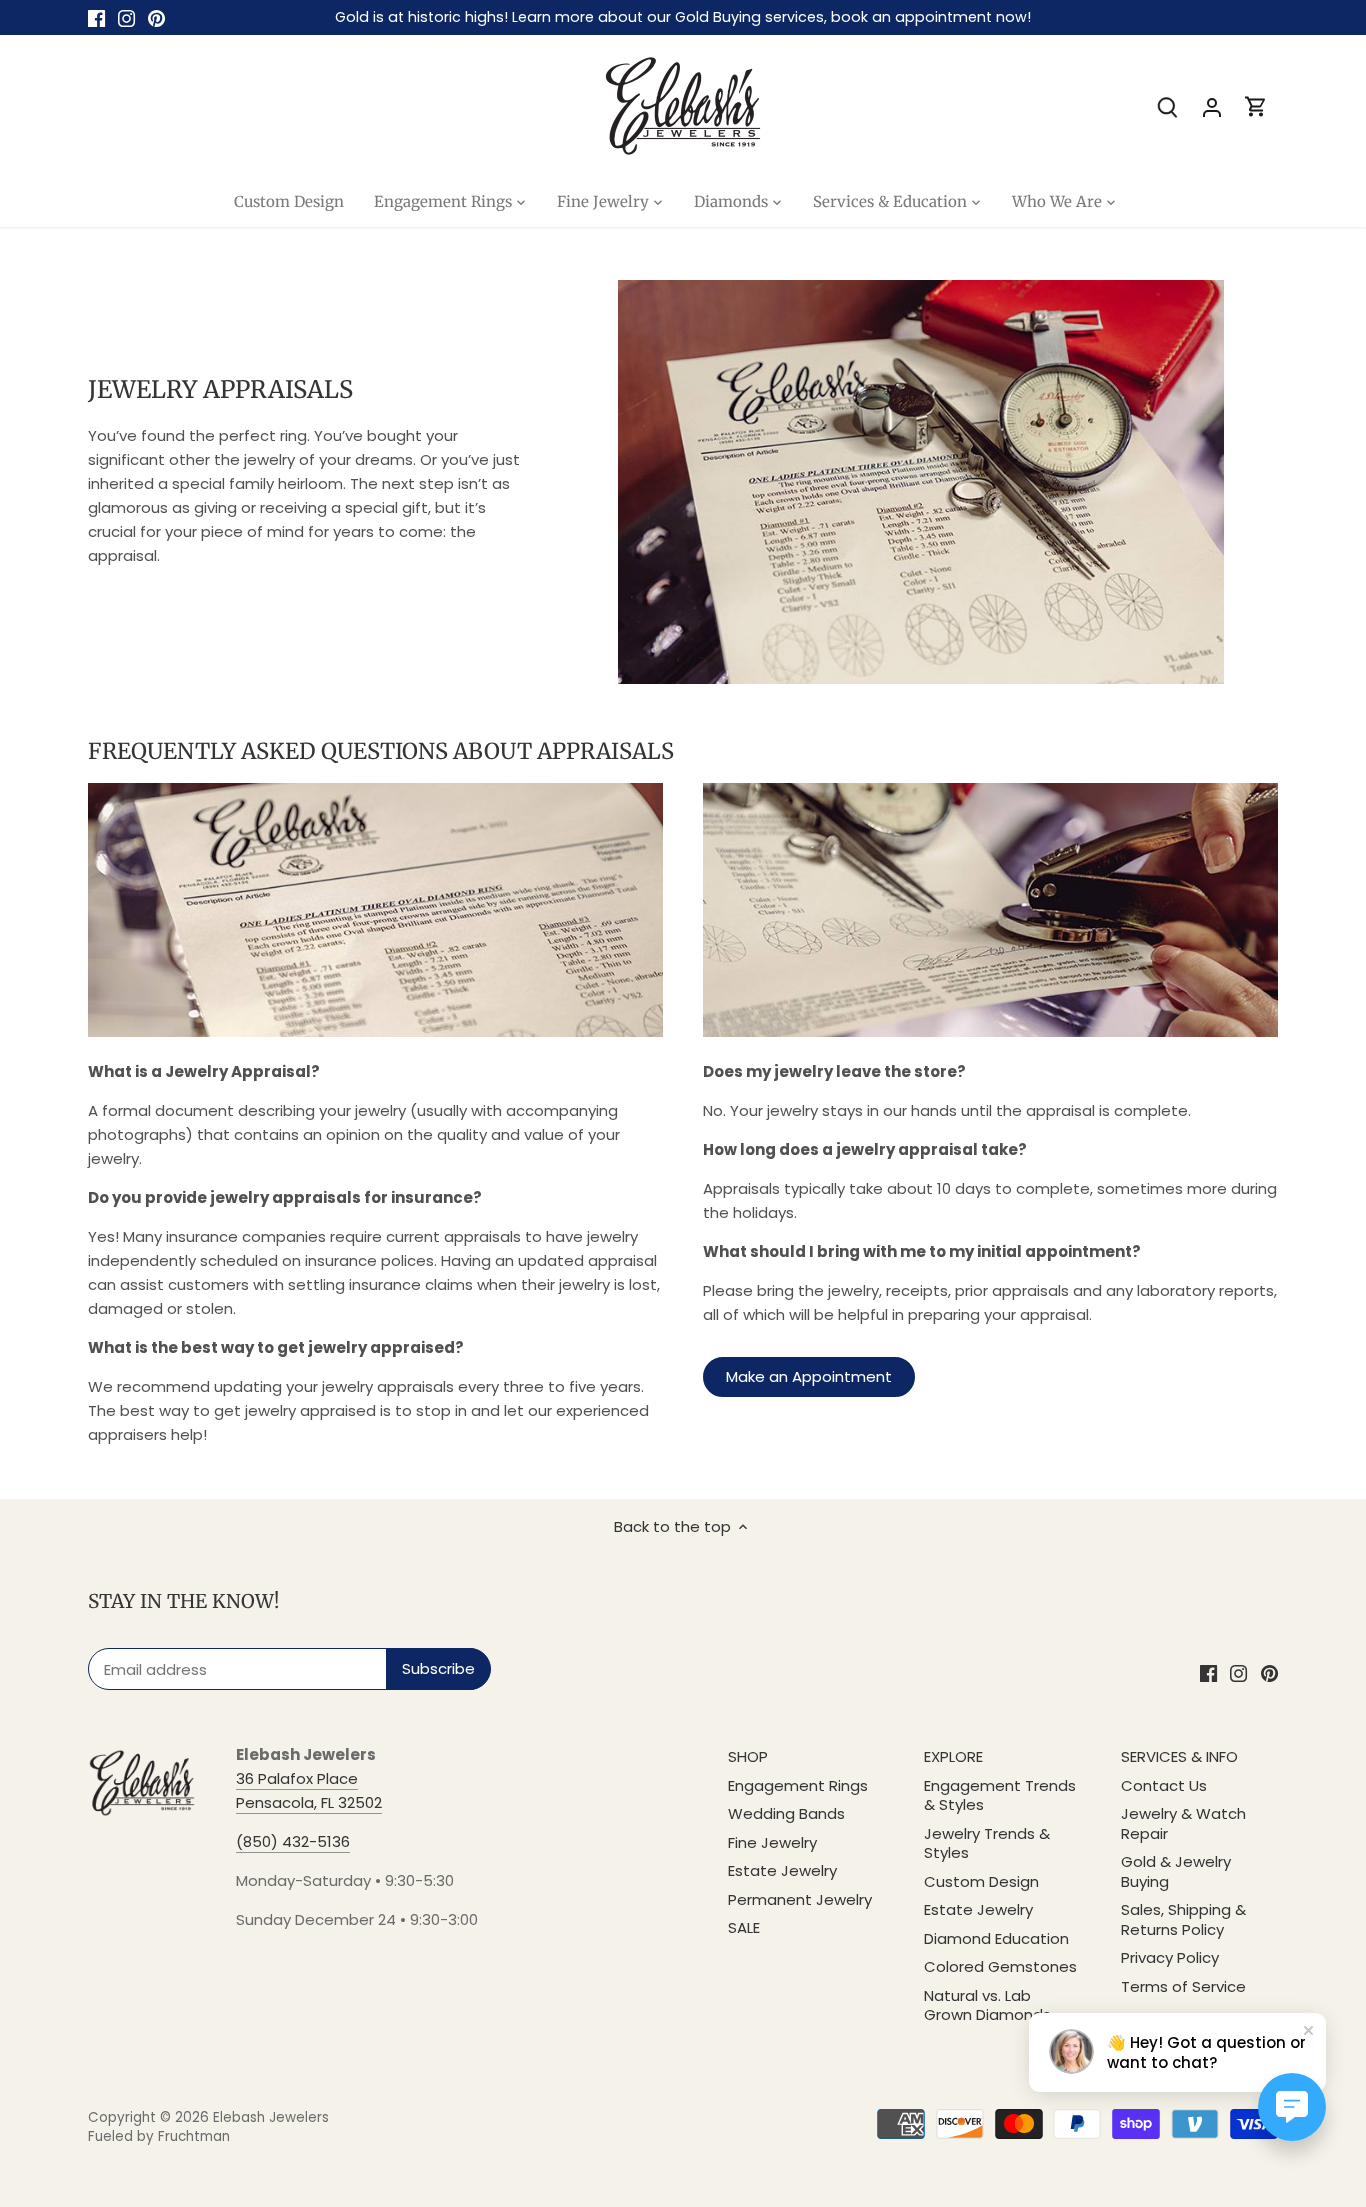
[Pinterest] (156, 17)
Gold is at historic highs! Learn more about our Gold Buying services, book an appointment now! (683, 17)
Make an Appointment (809, 1376)
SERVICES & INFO (1179, 1756)
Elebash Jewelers (271, 2117)
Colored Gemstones (1000, 1966)
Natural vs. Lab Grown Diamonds (987, 2005)
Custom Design (981, 1881)
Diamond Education (996, 1938)
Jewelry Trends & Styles (987, 1843)
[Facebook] (96, 17)
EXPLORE (953, 1756)
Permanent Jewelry (800, 1899)
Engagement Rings (798, 1785)
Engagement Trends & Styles (1000, 1795)
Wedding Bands (786, 1813)
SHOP (748, 1756)
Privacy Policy (1170, 1957)
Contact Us (1164, 1785)
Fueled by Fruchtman (159, 2136)
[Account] (1212, 106)
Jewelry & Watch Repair (1183, 1823)
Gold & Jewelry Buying (1176, 1871)
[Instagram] (126, 17)
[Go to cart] (1256, 106)
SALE (744, 1927)
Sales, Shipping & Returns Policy (1183, 1919)
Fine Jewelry (772, 1842)
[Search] (1168, 106)
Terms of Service (1183, 1986)
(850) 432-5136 (293, 1841)
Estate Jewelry (782, 1870)
